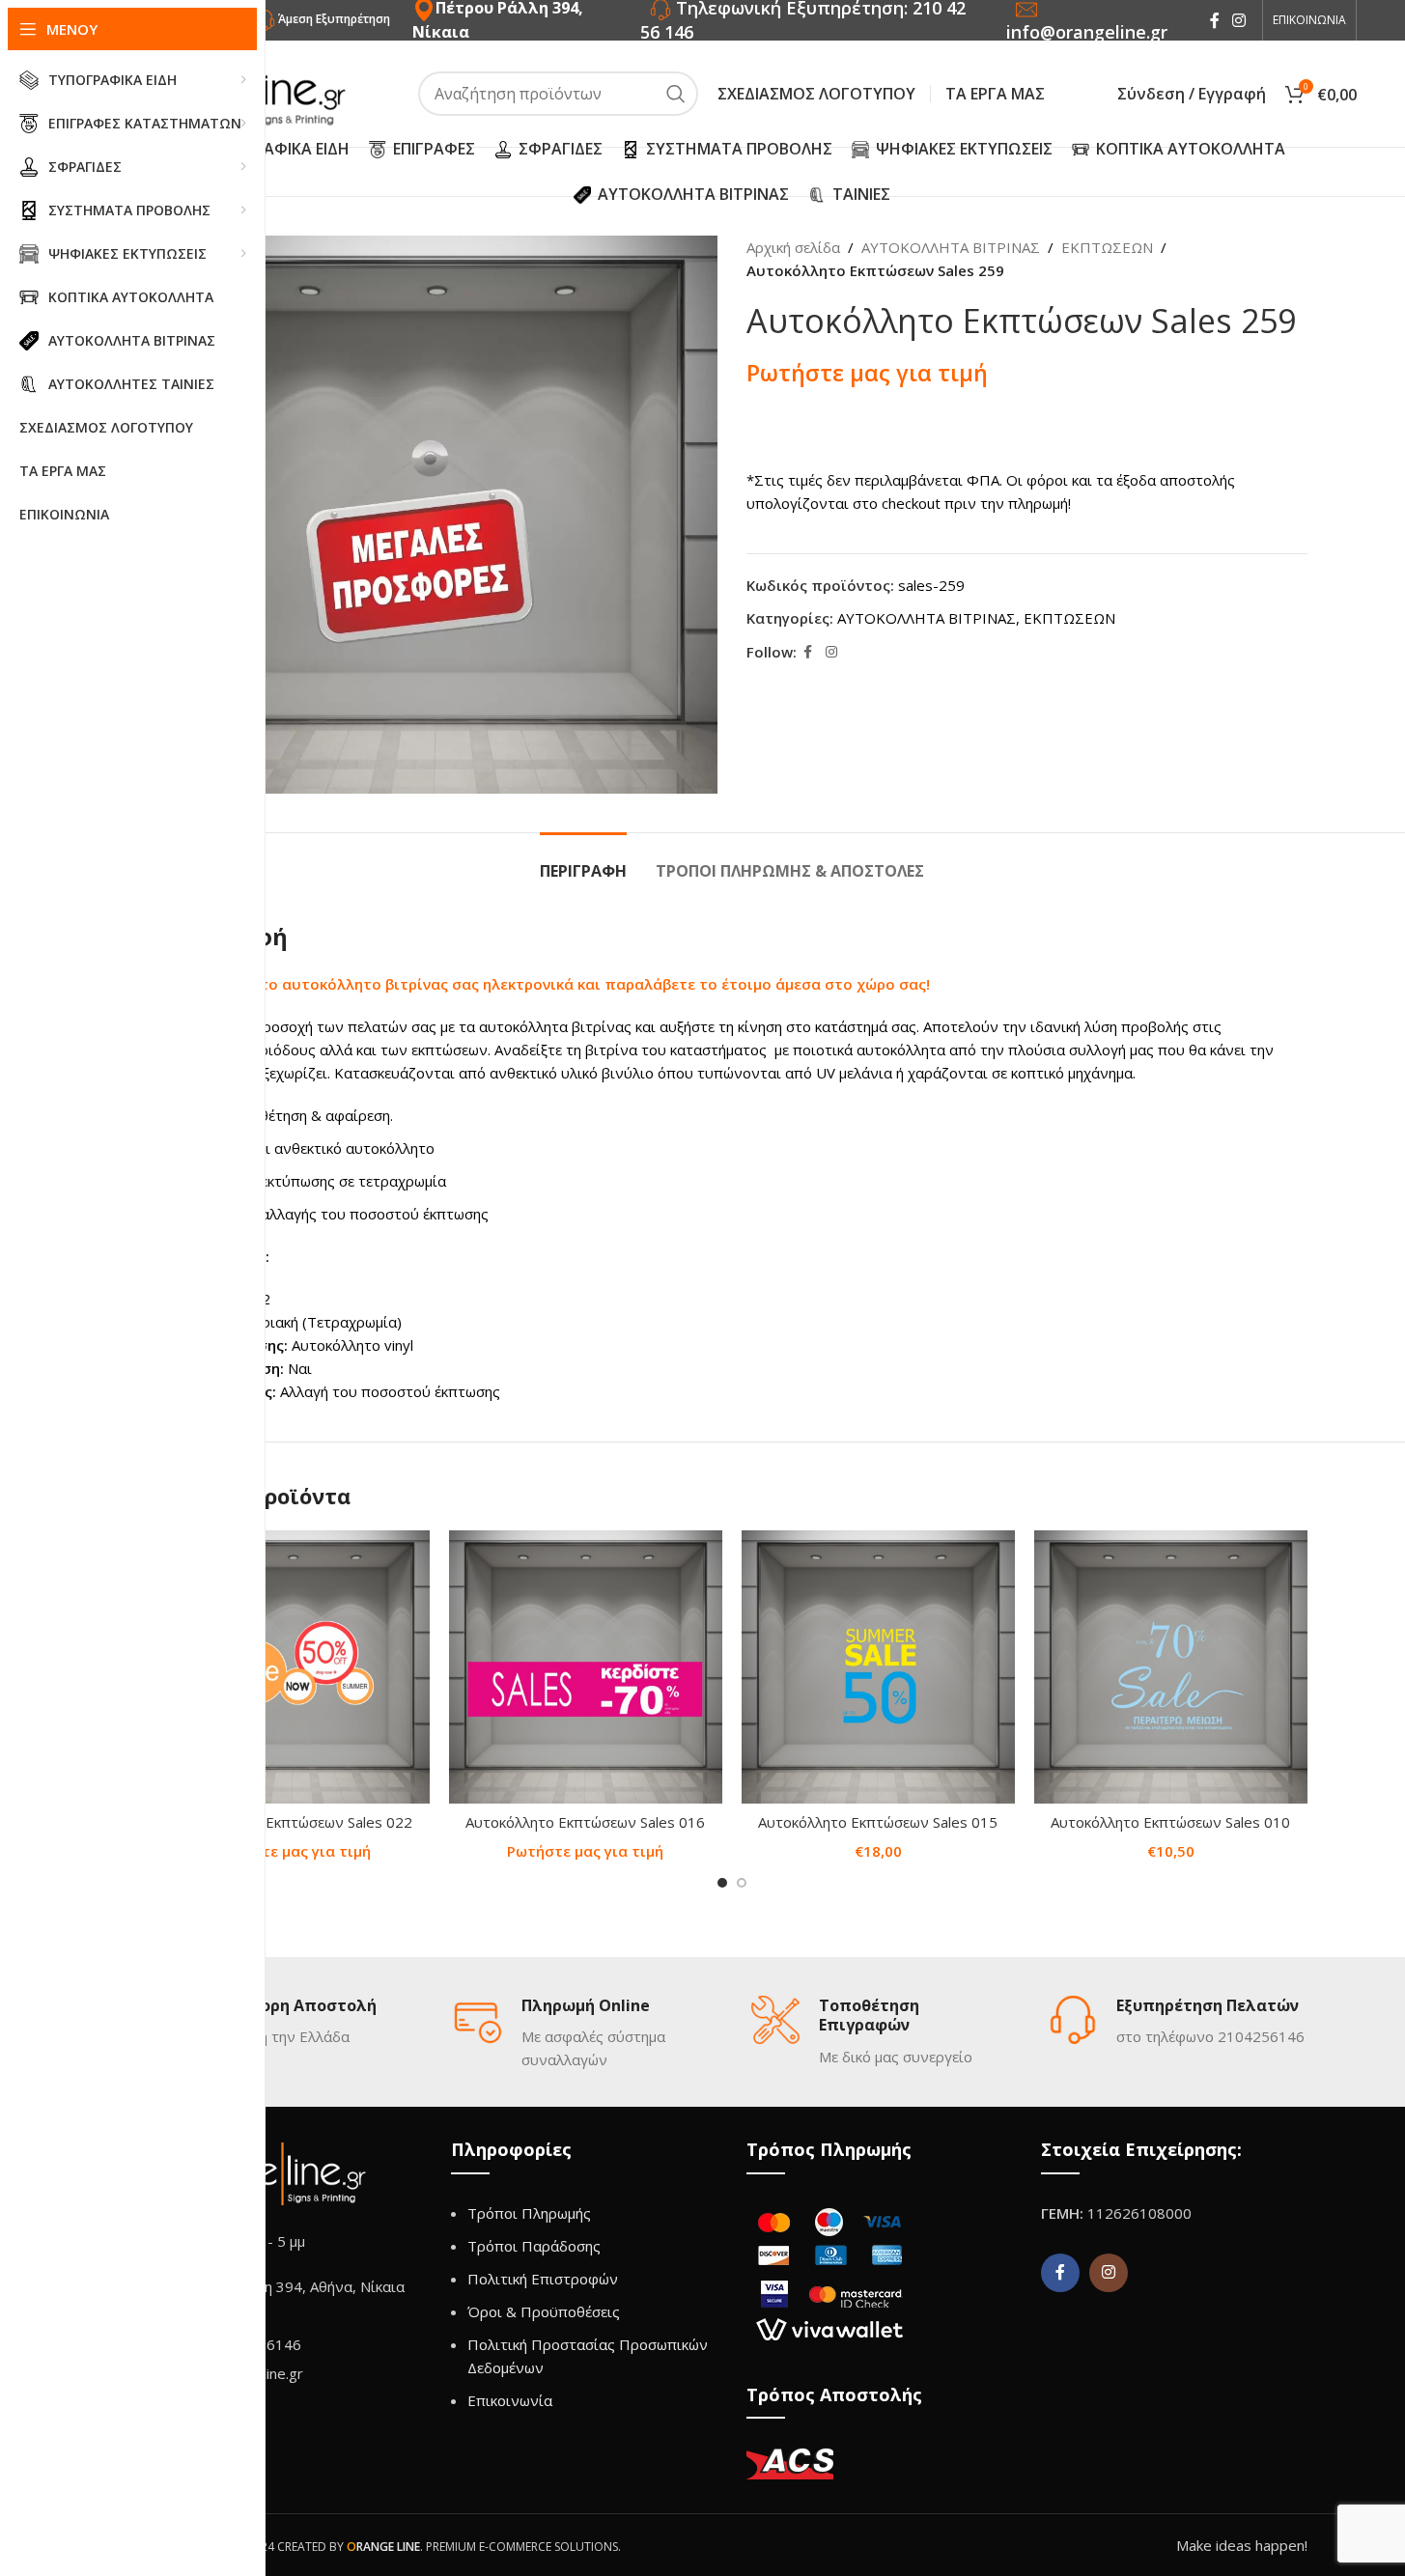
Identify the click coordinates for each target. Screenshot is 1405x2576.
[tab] (583, 862)
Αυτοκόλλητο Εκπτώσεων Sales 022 (293, 1822)
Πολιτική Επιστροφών (543, 2279)
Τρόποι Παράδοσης (534, 2246)
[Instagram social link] (1239, 20)
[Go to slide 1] (722, 1883)
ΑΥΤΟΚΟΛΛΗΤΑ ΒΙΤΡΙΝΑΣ (951, 247)
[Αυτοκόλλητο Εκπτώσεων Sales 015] (878, 1667)
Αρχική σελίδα (793, 247)
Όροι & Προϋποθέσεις (544, 2311)
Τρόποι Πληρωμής (529, 2213)
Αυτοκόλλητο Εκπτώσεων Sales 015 (878, 1822)
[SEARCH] (676, 94)
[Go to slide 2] (742, 1883)
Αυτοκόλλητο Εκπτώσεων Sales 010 (1170, 1822)
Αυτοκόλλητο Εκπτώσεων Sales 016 (585, 1822)
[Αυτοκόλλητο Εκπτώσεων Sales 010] (1171, 1667)
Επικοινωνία (510, 2400)
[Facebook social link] (1215, 20)
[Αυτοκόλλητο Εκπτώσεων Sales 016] (586, 1667)
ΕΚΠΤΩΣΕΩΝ (1107, 247)
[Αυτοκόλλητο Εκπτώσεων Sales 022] (293, 1667)
